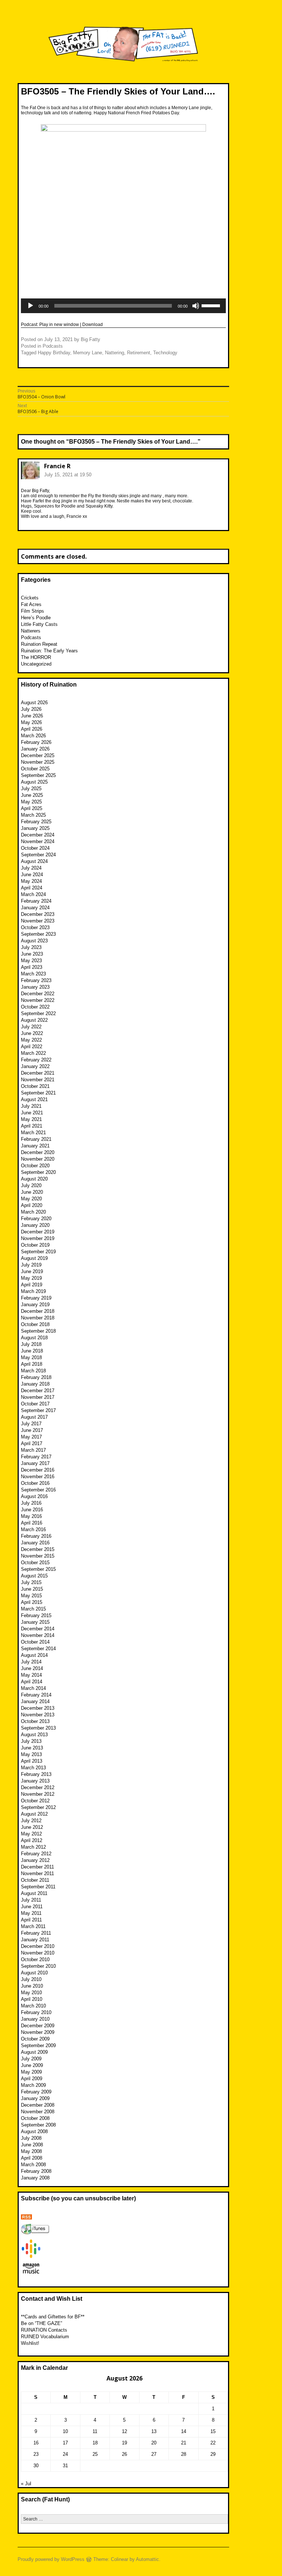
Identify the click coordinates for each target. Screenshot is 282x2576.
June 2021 (32, 1113)
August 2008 (34, 2131)
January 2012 (35, 1860)
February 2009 (36, 2092)
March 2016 (33, 1529)
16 (36, 2443)
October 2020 (35, 1166)
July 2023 (31, 947)
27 (154, 2454)
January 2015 (35, 1622)
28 (184, 2454)
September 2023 (38, 934)
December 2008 (38, 2105)
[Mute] (196, 306)
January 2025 (35, 828)
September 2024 (38, 855)
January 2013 (35, 1781)
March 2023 (33, 974)
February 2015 (36, 1615)
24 (65, 2454)
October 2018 (35, 1324)
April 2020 (32, 1205)
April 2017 (32, 1443)
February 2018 (36, 1377)
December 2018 (38, 1311)
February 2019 (36, 1298)
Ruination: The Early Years (49, 651)
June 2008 (32, 2145)
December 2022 (38, 994)
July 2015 (31, 1582)
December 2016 (38, 1470)
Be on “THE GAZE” (41, 2323)
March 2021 (33, 1133)
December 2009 (38, 2026)
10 (65, 2431)
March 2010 (33, 2006)
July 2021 (31, 1106)
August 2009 (34, 2052)
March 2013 (33, 1768)
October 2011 (35, 1880)
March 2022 (33, 1053)
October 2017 (35, 1404)
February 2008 (36, 2171)
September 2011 (38, 1887)
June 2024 (32, 875)
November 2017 (38, 1397)
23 (36, 2454)
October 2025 (35, 769)
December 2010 (38, 1946)
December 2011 (37, 1867)
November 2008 (38, 2112)
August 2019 (34, 1258)
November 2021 (38, 1080)
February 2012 (36, 1854)
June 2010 (32, 1986)
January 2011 (35, 1940)
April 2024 (32, 888)
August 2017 (34, 1417)
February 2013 (36, 1774)
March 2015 (33, 1609)
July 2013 (31, 1741)
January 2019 (35, 1305)
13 (154, 2431)
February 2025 (36, 822)
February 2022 (36, 1060)
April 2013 (32, 1761)
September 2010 (38, 1966)
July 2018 (31, 1344)
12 (124, 2431)
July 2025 (31, 789)
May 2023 (31, 961)
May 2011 (31, 1913)
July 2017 (31, 1424)
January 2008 (35, 2178)
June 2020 (32, 1192)
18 (95, 2443)
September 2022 (38, 1013)
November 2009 (38, 2032)
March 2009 (33, 2085)
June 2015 (32, 1589)
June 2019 (32, 1271)
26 (124, 2454)
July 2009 (31, 2059)
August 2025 (34, 782)
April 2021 (32, 1126)
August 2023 (34, 941)
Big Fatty (91, 339)
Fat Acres (31, 604)
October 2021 (35, 1086)
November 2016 (38, 1477)
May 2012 (31, 1834)
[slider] (212, 305)
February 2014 (36, 1695)
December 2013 (38, 1708)
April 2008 (32, 2158)
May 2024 (31, 881)
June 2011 (32, 1907)
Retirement (139, 353)
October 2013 (35, 1721)
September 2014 (38, 1649)
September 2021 (38, 1093)
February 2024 (36, 901)
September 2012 (38, 1807)
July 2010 (31, 1979)
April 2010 (32, 1999)
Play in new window (59, 325)
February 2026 (36, 742)
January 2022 (35, 1066)
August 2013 (34, 1735)
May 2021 (31, 1119)
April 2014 (32, 1682)
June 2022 (32, 1033)
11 (95, 2431)
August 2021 (34, 1099)
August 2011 (34, 1893)
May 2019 (31, 1278)
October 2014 (35, 1642)
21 (184, 2443)
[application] (123, 306)
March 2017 (33, 1450)
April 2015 (32, 1602)
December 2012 (38, 1787)
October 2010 (35, 1959)
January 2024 (35, 908)
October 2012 (35, 1801)
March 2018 (33, 1371)
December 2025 (38, 755)
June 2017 (32, 1430)
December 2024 (38, 835)
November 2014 (38, 1635)
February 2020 (36, 1219)
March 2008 (33, 2165)
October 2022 (35, 1007)
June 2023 (32, 954)
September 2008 (38, 2125)
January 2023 (35, 987)
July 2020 (31, 1185)
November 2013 (38, 1715)
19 (124, 2443)
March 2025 (33, 815)
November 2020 (38, 1159)
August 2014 (34, 1655)
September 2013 (38, 1728)
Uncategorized (36, 664)
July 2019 (31, 1265)
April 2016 (32, 1523)
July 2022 (31, 1027)
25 (95, 2454)
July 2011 (31, 1900)
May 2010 (31, 1993)
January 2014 (35, 1701)
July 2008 (31, 2138)
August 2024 (34, 861)
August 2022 (34, 1020)
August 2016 (34, 1496)
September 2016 (38, 1490)
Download (93, 325)
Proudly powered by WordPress (51, 2559)
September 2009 (38, 2045)
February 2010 (36, 2012)
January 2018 (35, 1384)
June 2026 (32, 716)
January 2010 (35, 2019)
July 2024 (31, 868)
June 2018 (32, 1351)
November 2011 (37, 1873)
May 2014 (31, 1675)
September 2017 (38, 1410)
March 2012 (33, 1847)
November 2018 (38, 1318)
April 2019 (32, 1285)
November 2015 (38, 1556)
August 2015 (34, 1576)
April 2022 (32, 1047)
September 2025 (38, 775)
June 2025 (32, 795)
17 (65, 2443)
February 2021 (36, 1139)
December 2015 (38, 1549)
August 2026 (34, 703)
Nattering (115, 353)
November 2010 (38, 1953)
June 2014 (32, 1668)
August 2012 (34, 1814)
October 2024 (35, 848)
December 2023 (38, 914)
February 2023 (36, 980)
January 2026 (35, 749)
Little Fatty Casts (39, 624)
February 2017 (36, 1457)
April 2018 (32, 1364)
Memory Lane (88, 353)
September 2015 (38, 1569)
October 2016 (35, 1483)
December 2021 (38, 1073)
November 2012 (38, 1794)
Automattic (147, 2559)
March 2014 (33, 1688)
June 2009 (32, 2065)
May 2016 (31, 1516)
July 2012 (31, 1821)
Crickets (30, 598)
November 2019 (38, 1238)
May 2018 (31, 1357)
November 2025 (38, 762)
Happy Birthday (54, 353)
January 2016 (35, 1543)
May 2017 (31, 1437)
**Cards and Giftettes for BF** (53, 2317)
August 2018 (34, 1338)
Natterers (31, 631)
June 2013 (32, 1748)
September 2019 (38, 1252)
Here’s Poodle (36, 618)
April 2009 (32, 2079)
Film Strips (32, 611)
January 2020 (35, 1225)
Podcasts (53, 346)
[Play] (30, 306)
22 (213, 2443)
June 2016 (32, 1510)
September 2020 (38, 1172)
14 (184, 2431)
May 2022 (31, 1040)
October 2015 (35, 1563)
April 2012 (32, 1840)
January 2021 (35, 1146)
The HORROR (36, 657)
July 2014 (31, 1662)
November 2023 (38, 921)
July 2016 (31, 1503)
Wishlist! (30, 2343)
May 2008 (31, 2151)
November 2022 (38, 1000)
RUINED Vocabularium (45, 2337)
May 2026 (31, 722)
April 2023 (32, 967)
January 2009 (35, 2098)
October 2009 (35, 2039)
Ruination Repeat (39, 644)
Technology (165, 353)
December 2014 (38, 1629)
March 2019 (33, 1291)
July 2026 (31, 709)
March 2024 (33, 894)
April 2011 (31, 1920)
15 (213, 2431)
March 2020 (33, 1212)
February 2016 (36, 1536)
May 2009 (31, 2072)
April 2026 (32, 729)
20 (154, 2443)
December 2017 (38, 1391)
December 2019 (38, 1232)
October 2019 (35, 1245)
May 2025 (31, 802)
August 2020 (34, 1179)
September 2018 (38, 1331)
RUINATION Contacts (44, 2330)
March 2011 (33, 1926)
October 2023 (35, 927)
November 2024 (38, 841)
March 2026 (33, 736)
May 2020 (31, 1199)
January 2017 (35, 1463)
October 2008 (35, 2118)
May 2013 (31, 1754)
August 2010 (34, 1973)
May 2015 (31, 1596)
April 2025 (32, 808)
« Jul (26, 2484)
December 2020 (38, 1152)
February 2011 (36, 1933)
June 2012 (32, 1827)
